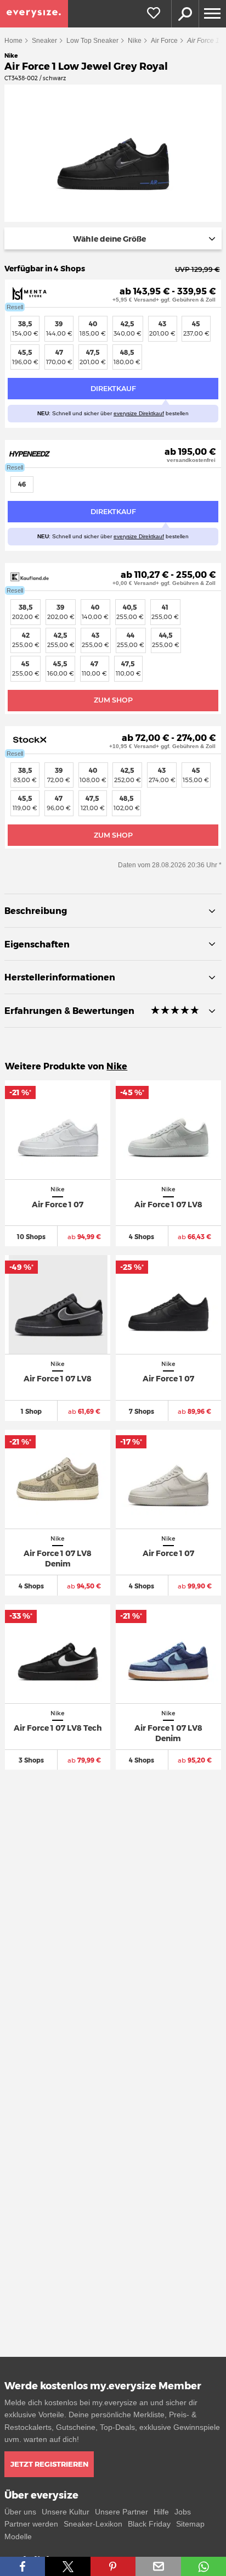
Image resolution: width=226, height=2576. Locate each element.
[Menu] (212, 14)
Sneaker (44, 41)
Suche (185, 14)
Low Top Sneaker (92, 41)
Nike (135, 41)
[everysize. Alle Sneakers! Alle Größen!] (34, 14)
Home (13, 41)
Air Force (164, 41)
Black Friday (149, 2524)
